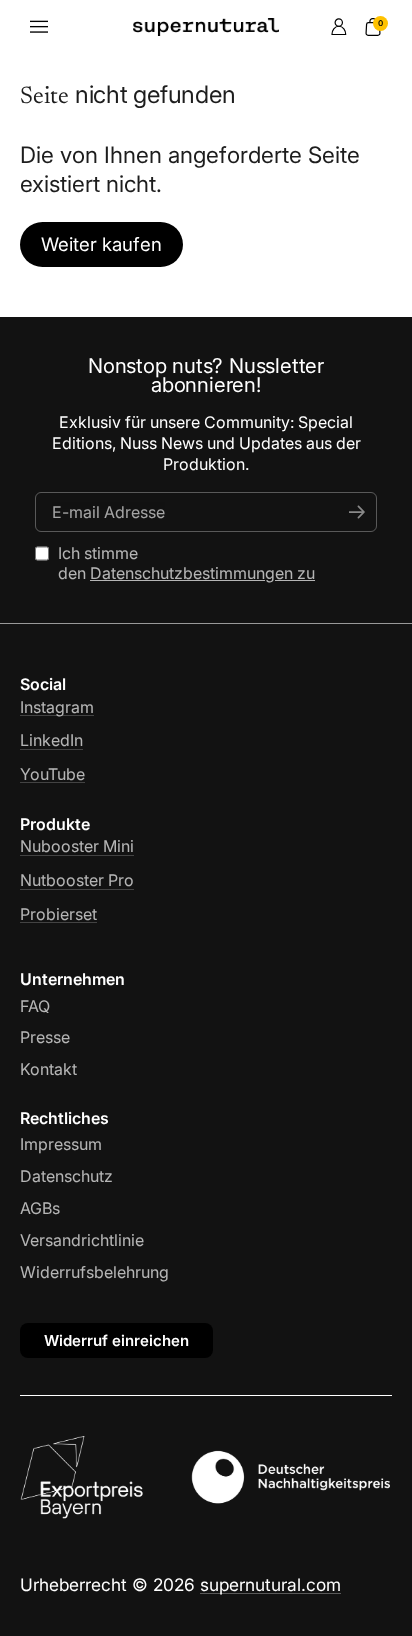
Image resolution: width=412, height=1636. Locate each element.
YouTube (52, 774)
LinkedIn (51, 740)
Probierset (58, 914)
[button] (373, 27)
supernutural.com (270, 1584)
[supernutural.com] (206, 27)
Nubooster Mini (77, 846)
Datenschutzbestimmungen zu (202, 573)
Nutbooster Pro (77, 880)
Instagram (57, 707)
